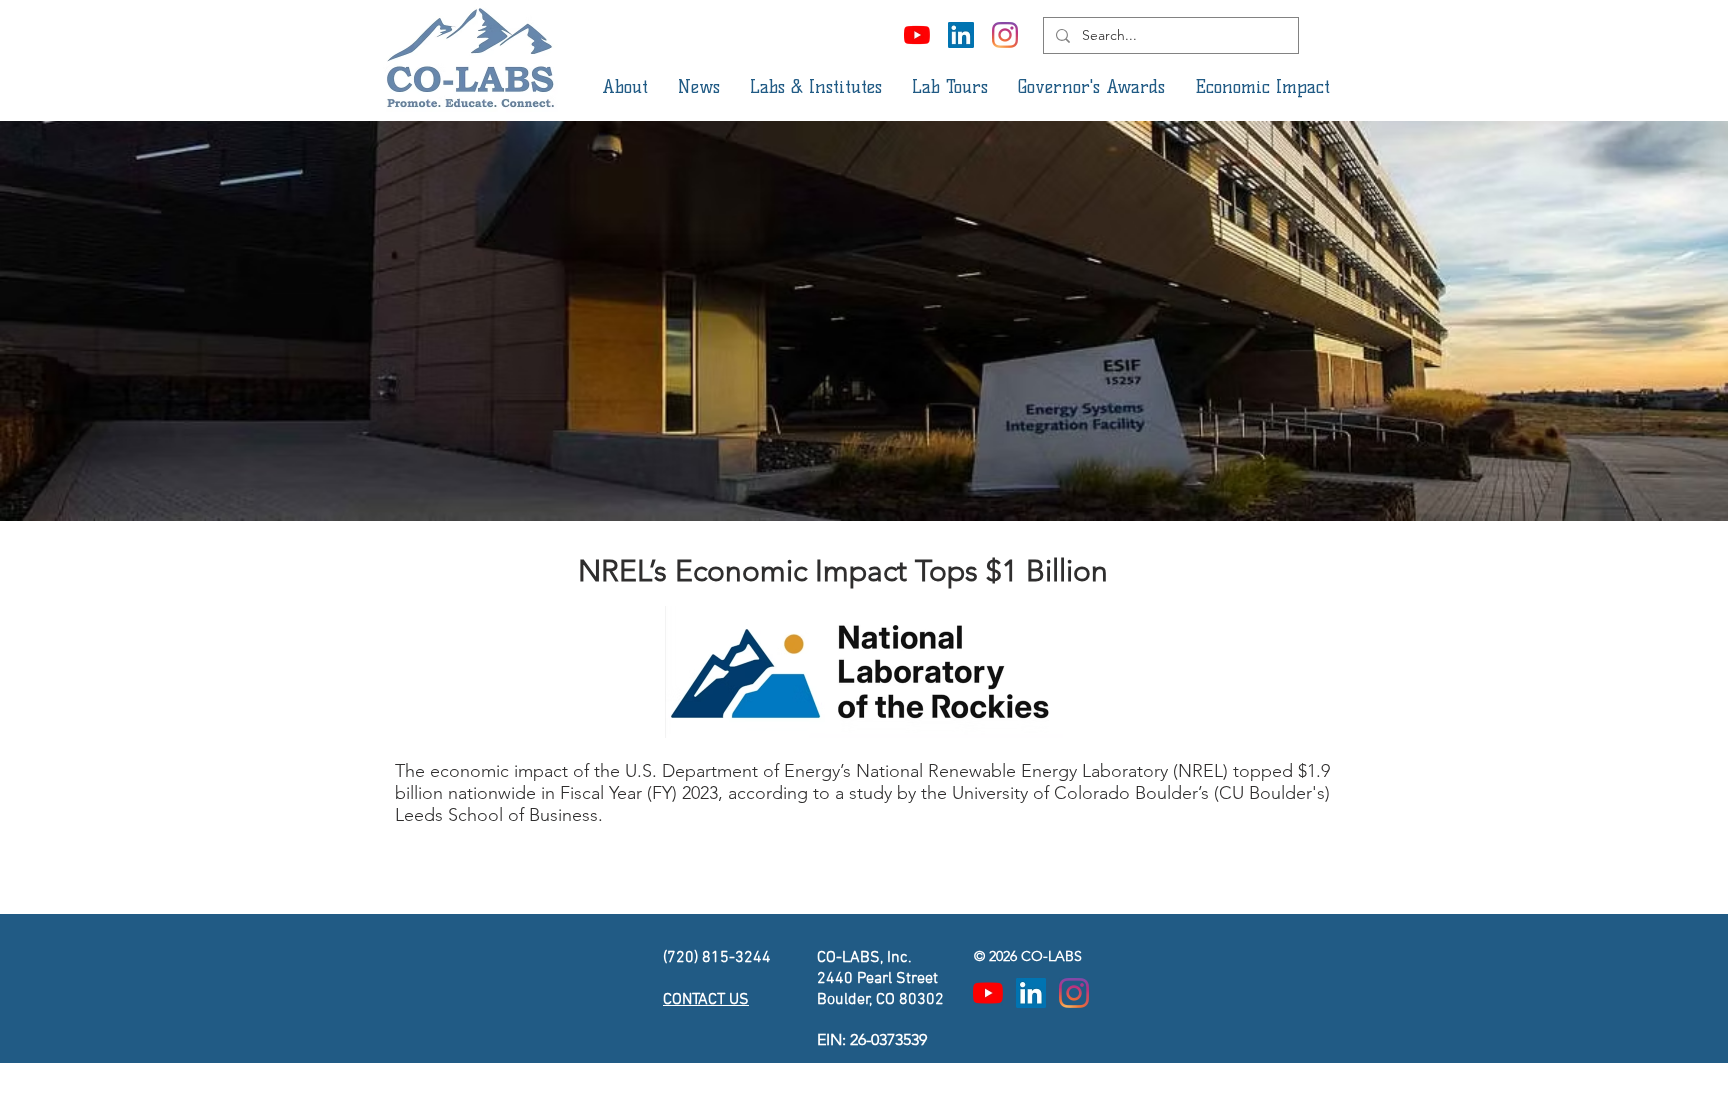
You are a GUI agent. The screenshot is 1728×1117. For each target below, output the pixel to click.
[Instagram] (1005, 35)
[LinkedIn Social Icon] (961, 35)
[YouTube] (917, 35)
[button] (625, 87)
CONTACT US (706, 1000)
